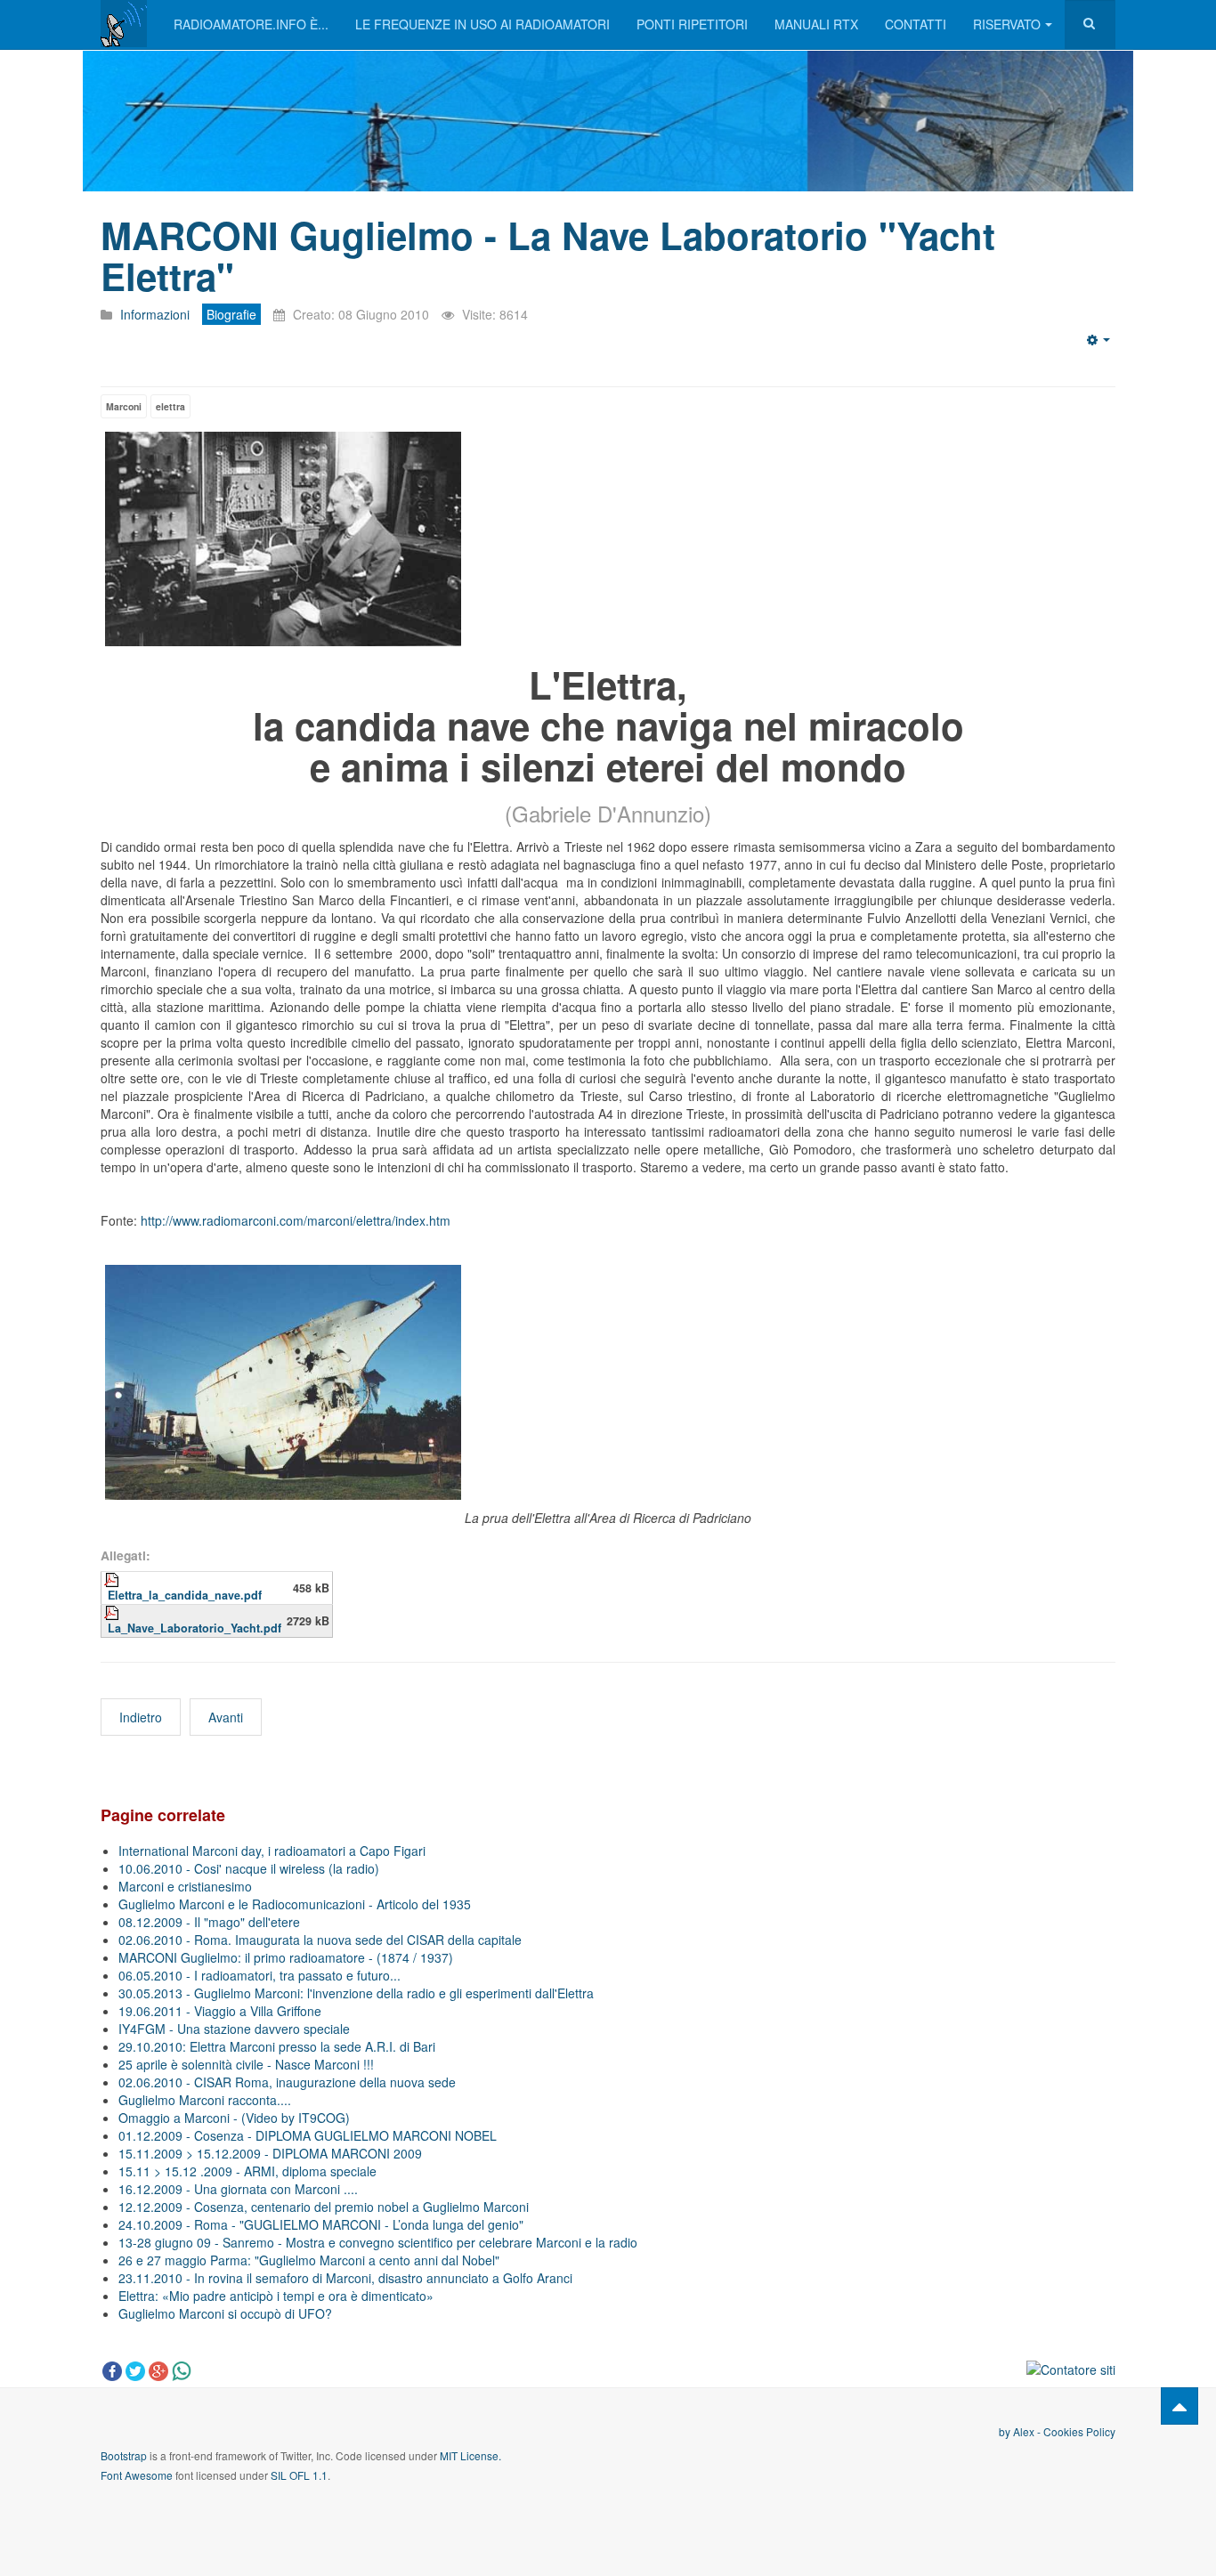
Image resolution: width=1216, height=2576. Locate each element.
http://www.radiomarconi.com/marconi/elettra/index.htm (296, 1220)
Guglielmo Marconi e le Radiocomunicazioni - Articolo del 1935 (295, 1904)
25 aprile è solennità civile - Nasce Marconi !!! (246, 2064)
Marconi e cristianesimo (185, 1886)
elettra (170, 406)
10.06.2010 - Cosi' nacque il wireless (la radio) (249, 1868)
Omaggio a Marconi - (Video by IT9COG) (234, 2118)
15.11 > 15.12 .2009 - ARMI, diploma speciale (247, 2171)
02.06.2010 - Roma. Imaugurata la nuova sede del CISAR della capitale (320, 1940)
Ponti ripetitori (692, 24)
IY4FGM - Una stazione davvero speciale (234, 2029)
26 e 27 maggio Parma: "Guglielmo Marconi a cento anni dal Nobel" (309, 2260)
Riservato (1007, 24)
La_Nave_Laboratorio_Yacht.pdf (195, 1628)
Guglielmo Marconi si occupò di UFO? (225, 2313)
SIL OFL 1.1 (299, 2475)
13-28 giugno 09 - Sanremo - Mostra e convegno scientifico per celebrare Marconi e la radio (378, 2242)
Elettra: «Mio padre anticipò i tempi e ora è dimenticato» (276, 2296)
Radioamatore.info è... (251, 24)
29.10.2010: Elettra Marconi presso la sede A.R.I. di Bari (277, 2046)
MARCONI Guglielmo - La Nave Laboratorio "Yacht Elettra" (548, 255)
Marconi (124, 406)
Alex (1024, 2431)
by (1006, 2431)
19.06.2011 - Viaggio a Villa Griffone (220, 2011)
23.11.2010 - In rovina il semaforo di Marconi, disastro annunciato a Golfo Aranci (345, 2278)
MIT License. (470, 2455)
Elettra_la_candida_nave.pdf (185, 1595)
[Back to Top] (1180, 2406)
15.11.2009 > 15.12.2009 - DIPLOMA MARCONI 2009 (270, 2153)
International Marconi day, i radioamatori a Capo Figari (272, 1851)
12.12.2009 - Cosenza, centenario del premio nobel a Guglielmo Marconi (324, 2207)
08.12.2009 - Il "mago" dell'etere (209, 1922)
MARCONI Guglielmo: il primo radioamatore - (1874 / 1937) (286, 1957)
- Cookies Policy (1075, 2431)
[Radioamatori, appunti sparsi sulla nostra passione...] (124, 24)
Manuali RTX (816, 24)
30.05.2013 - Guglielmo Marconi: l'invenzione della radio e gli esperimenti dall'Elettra (356, 1993)
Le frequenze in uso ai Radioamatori (482, 24)
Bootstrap (124, 2455)
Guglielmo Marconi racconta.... (205, 2100)
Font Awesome (137, 2475)
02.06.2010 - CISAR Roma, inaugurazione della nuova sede (287, 2082)
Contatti (916, 24)
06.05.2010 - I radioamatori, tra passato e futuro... (259, 1975)
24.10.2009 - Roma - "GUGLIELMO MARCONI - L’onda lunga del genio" (321, 2224)
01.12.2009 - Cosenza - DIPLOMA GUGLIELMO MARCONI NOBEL (308, 2135)
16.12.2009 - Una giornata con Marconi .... (238, 2189)
